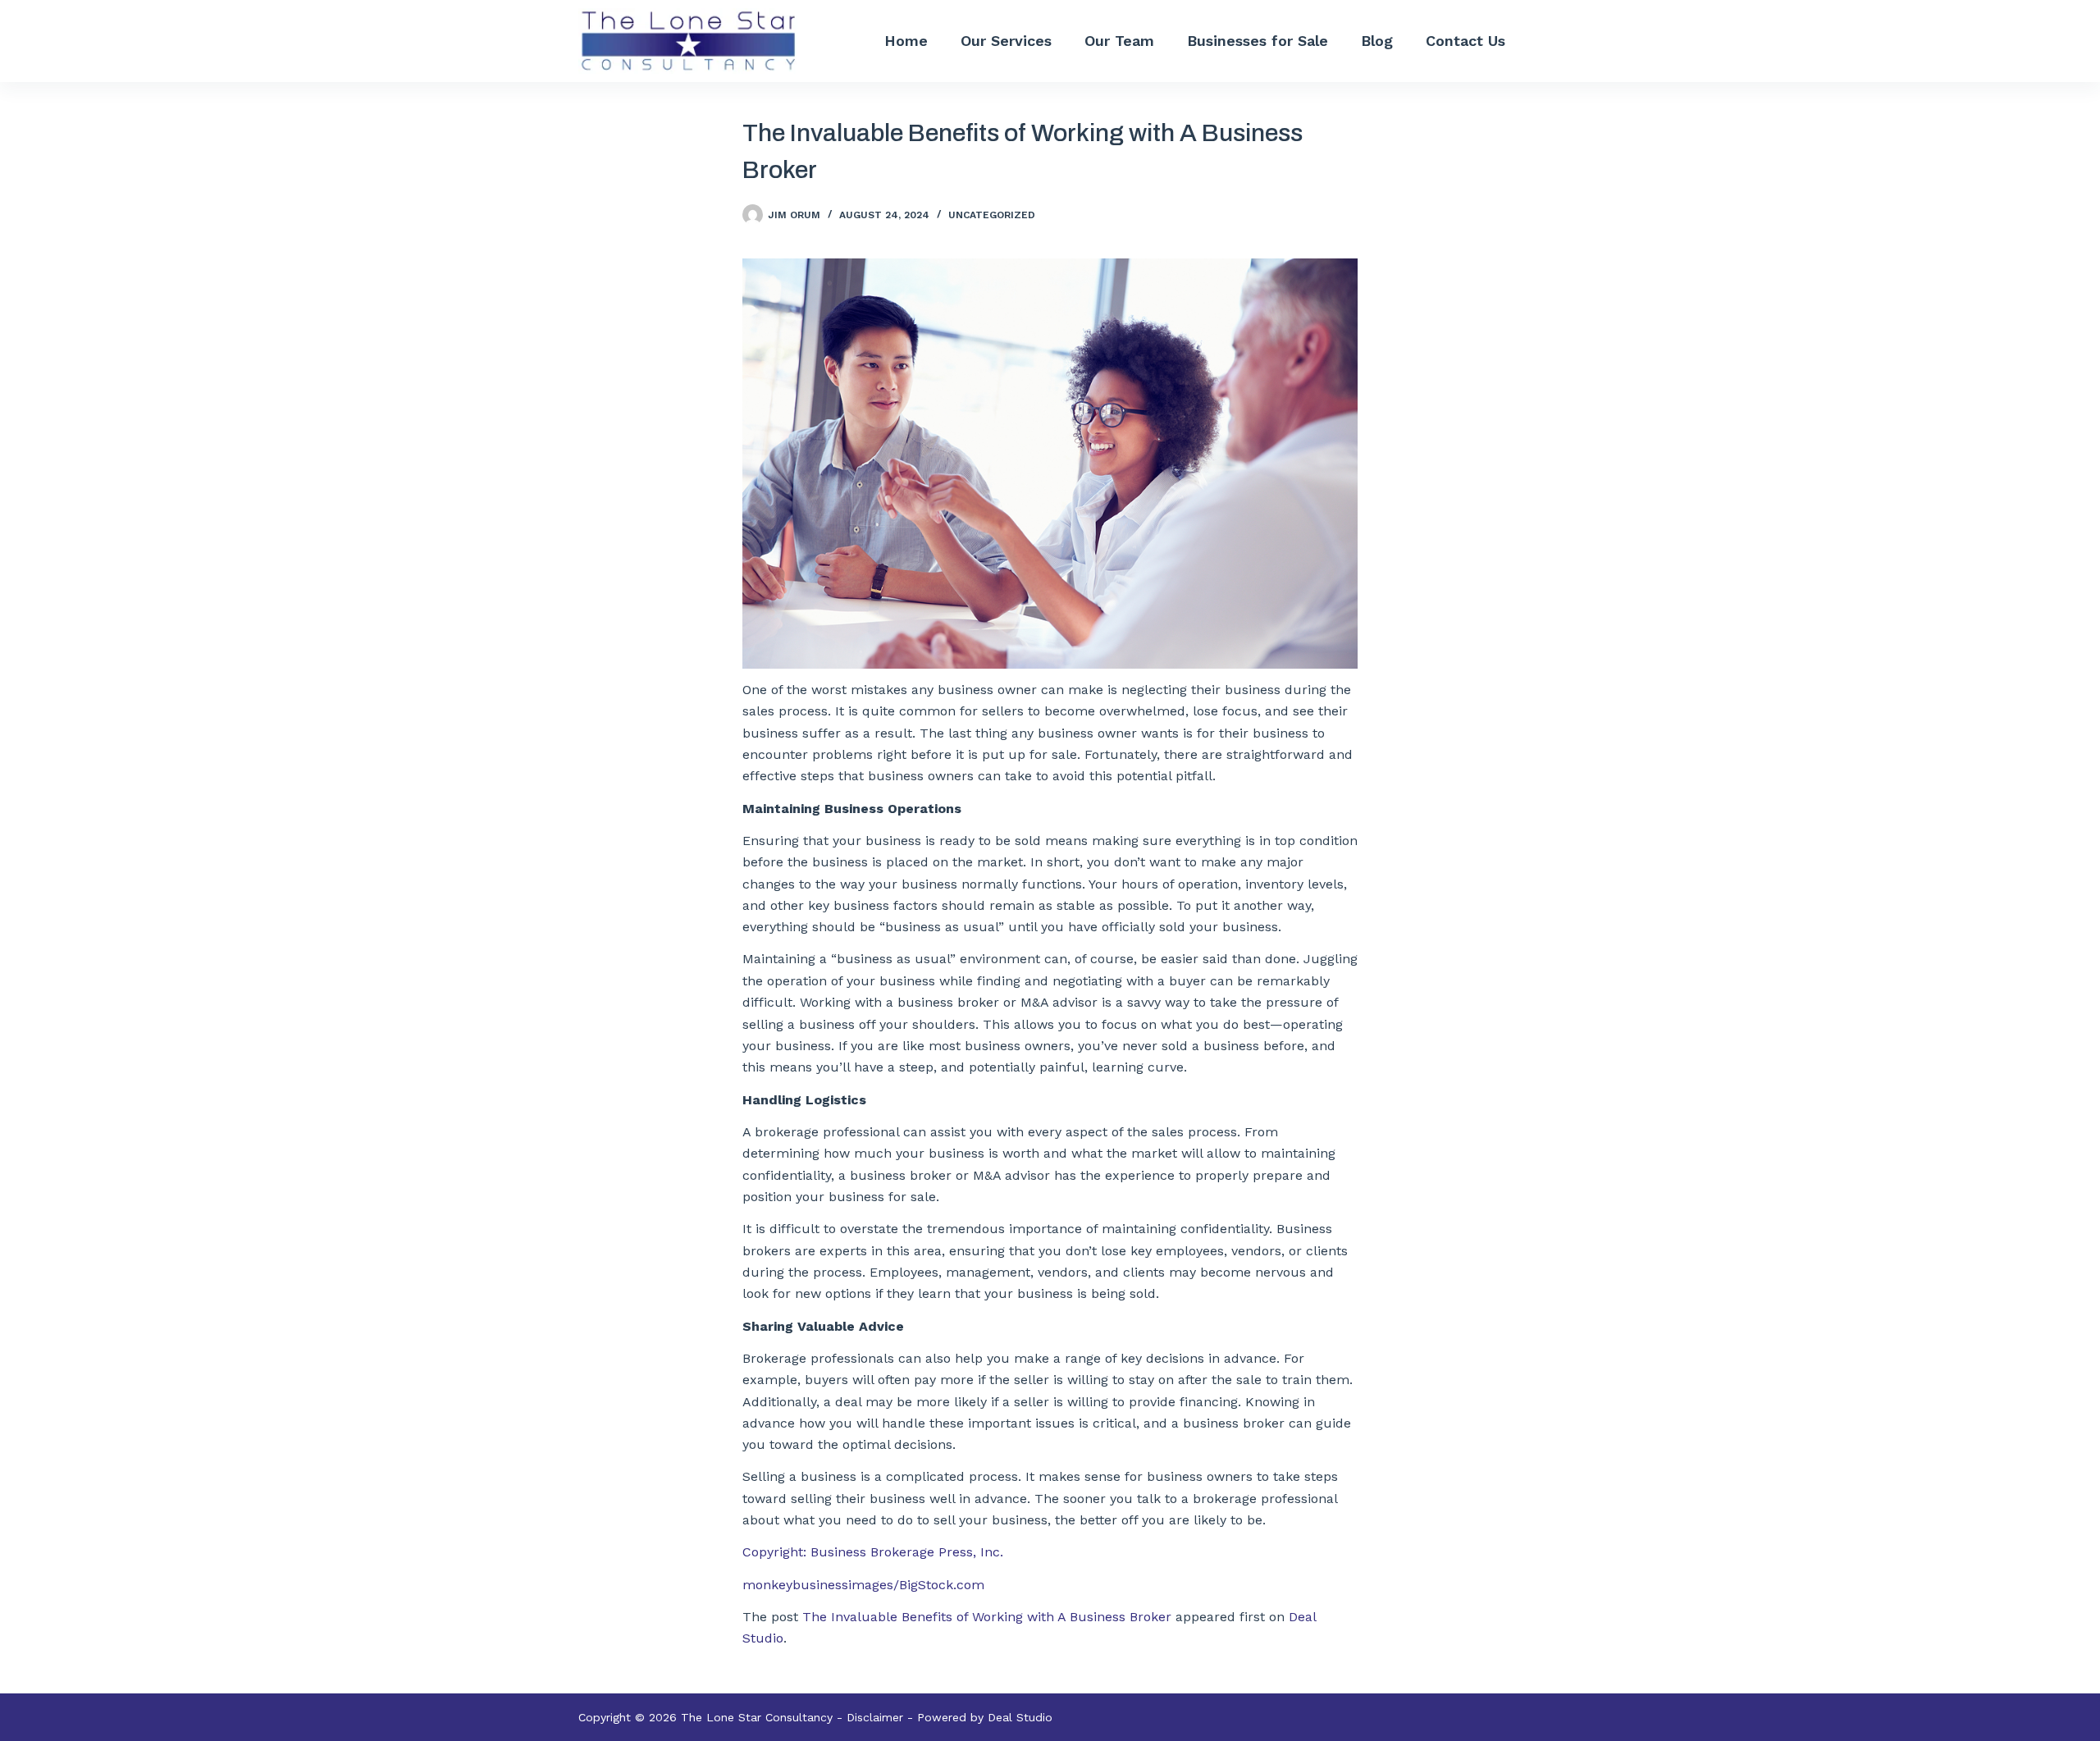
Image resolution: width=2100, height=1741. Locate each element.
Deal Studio (1020, 1717)
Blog (1377, 41)
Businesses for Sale (1258, 41)
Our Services (1006, 41)
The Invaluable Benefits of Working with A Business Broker (987, 1617)
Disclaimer (875, 1717)
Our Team (1119, 41)
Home (906, 41)
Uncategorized (992, 215)
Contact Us (1465, 41)
